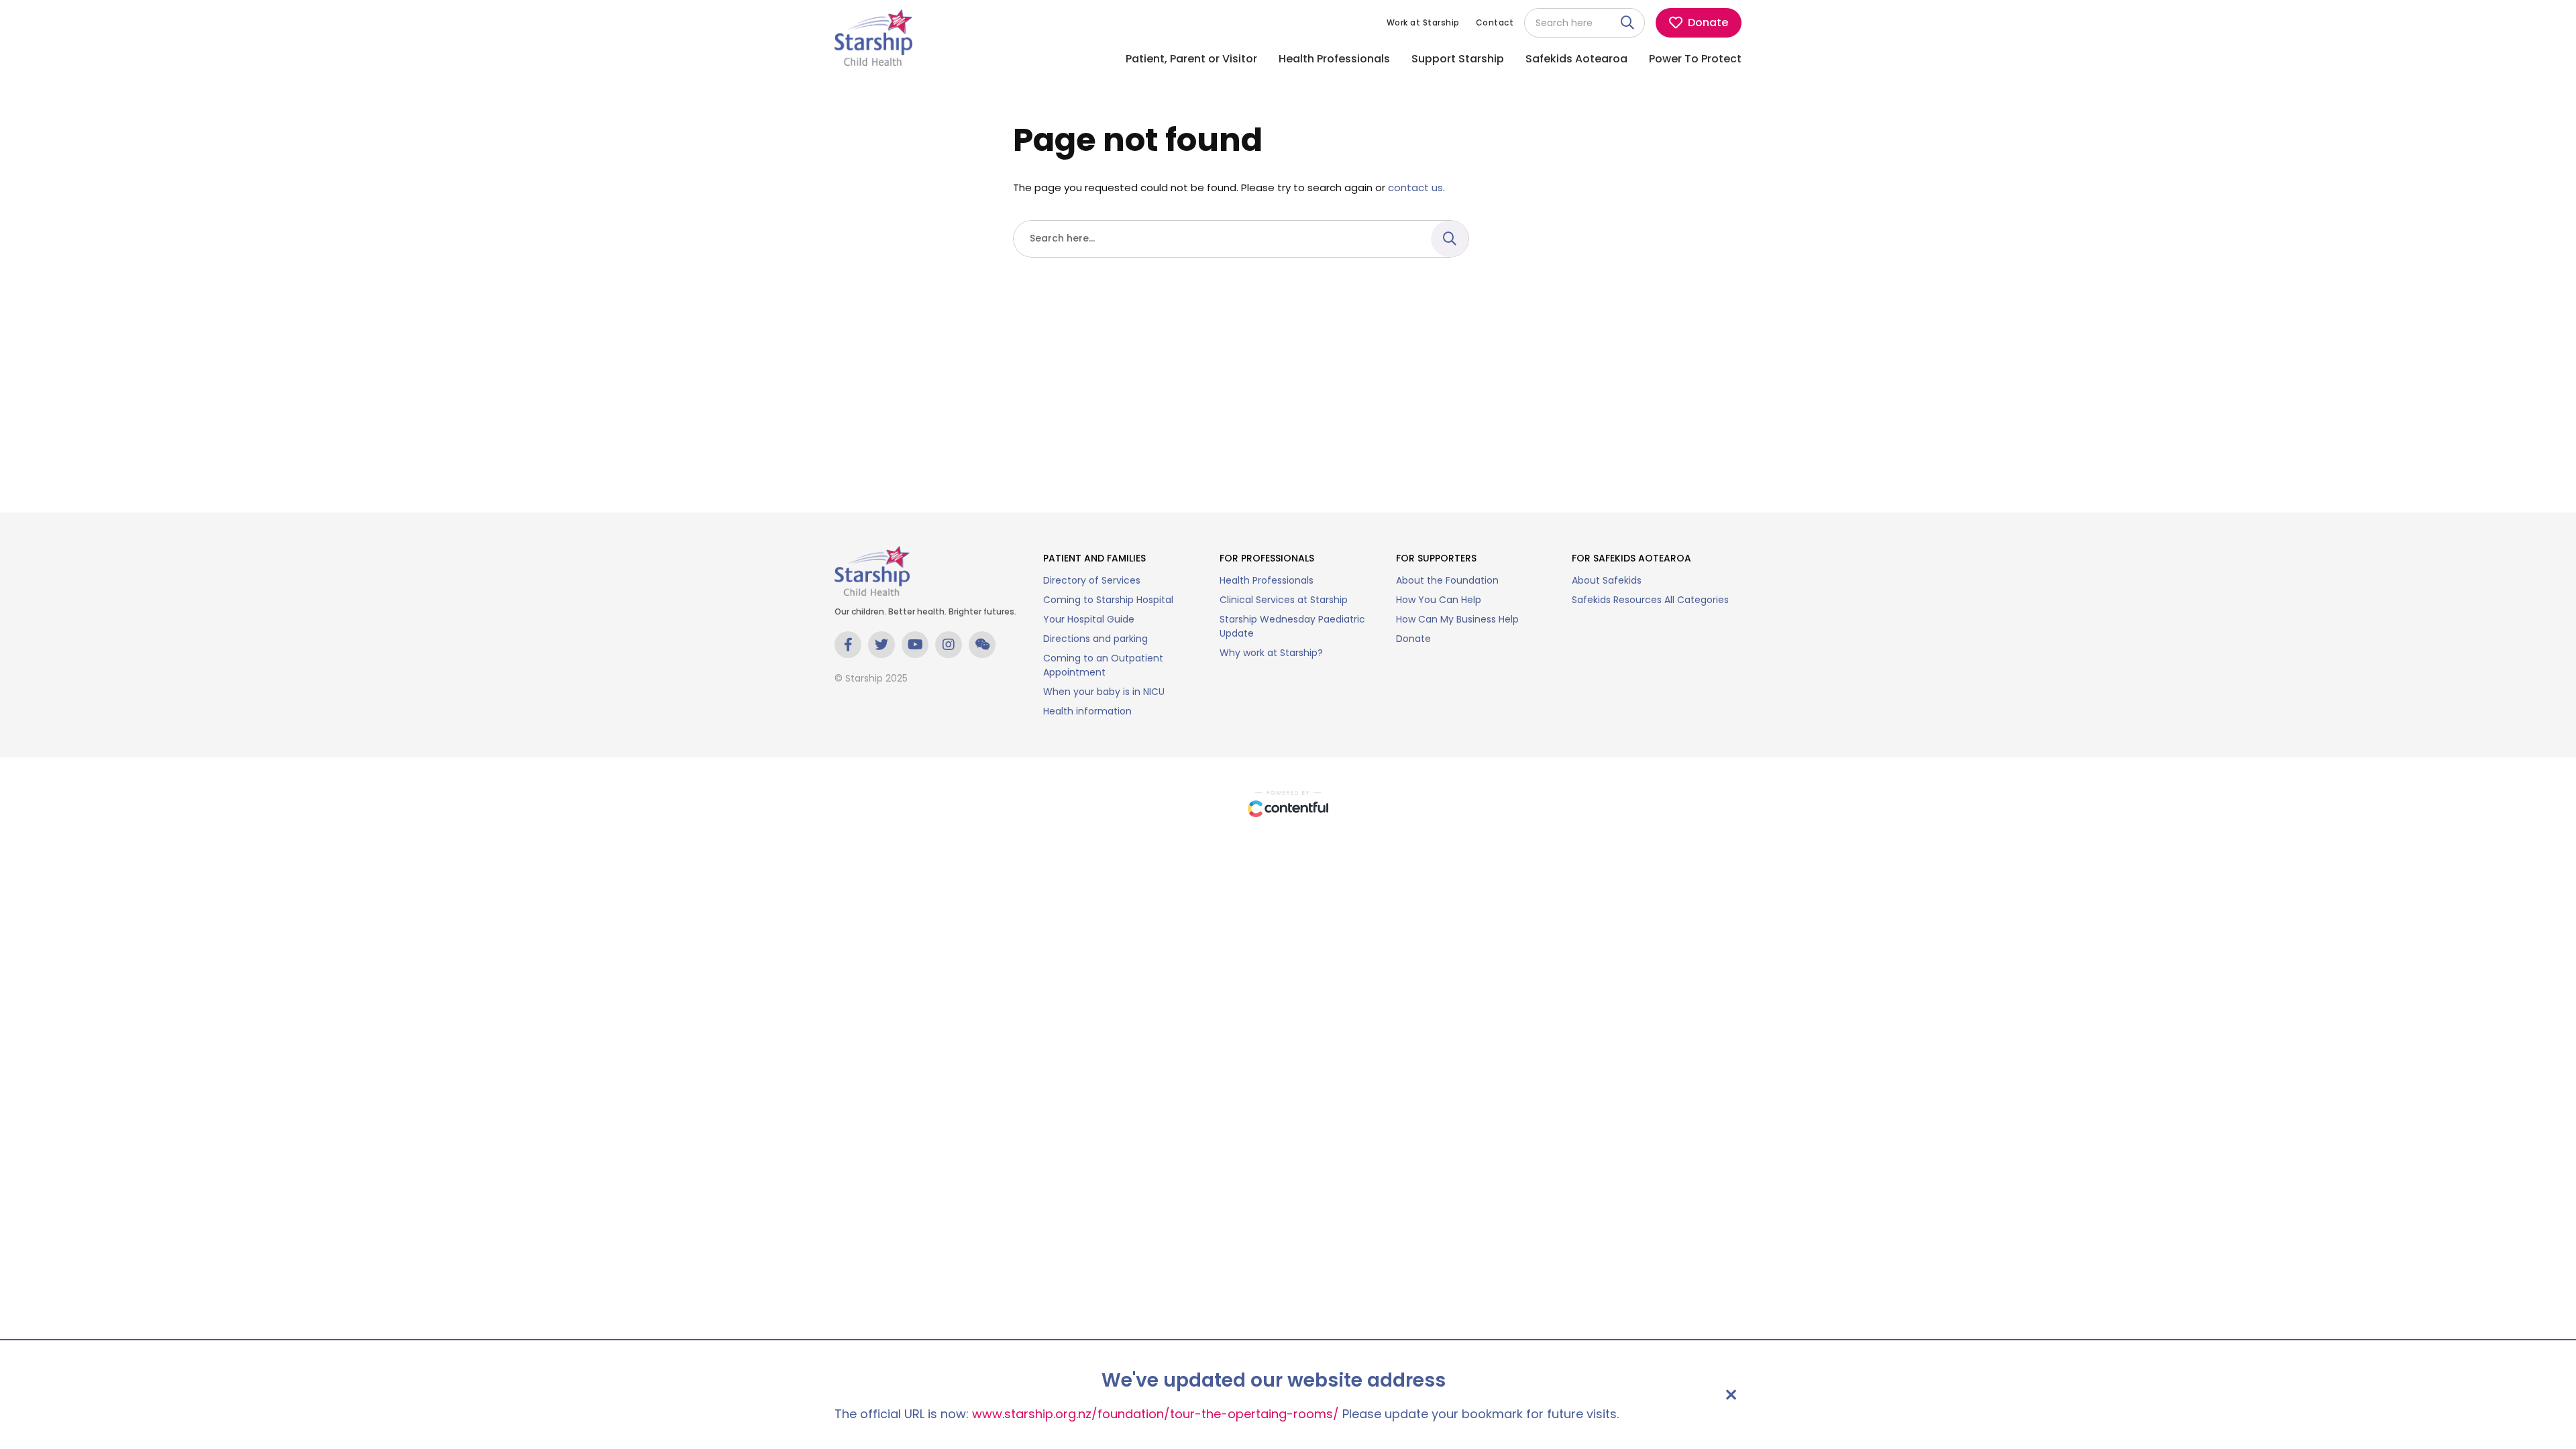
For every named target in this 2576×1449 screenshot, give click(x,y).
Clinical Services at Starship (1284, 600)
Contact (1495, 22)
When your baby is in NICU (1104, 692)
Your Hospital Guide (1089, 619)
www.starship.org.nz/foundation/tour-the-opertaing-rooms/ (1156, 1414)
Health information (1087, 711)
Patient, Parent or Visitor (1191, 59)
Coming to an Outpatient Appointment (1103, 665)
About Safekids (1607, 580)
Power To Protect (1695, 59)
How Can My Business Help (1457, 619)
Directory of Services (1092, 580)
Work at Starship (1423, 22)
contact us (1415, 187)
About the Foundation (1447, 580)
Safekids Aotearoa (1576, 59)
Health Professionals (1334, 59)
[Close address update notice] (1731, 1395)
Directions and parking (1095, 639)
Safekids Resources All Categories (1650, 600)
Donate (1413, 639)
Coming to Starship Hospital (1108, 600)
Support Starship (1458, 59)
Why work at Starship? (1271, 653)
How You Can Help (1439, 600)
